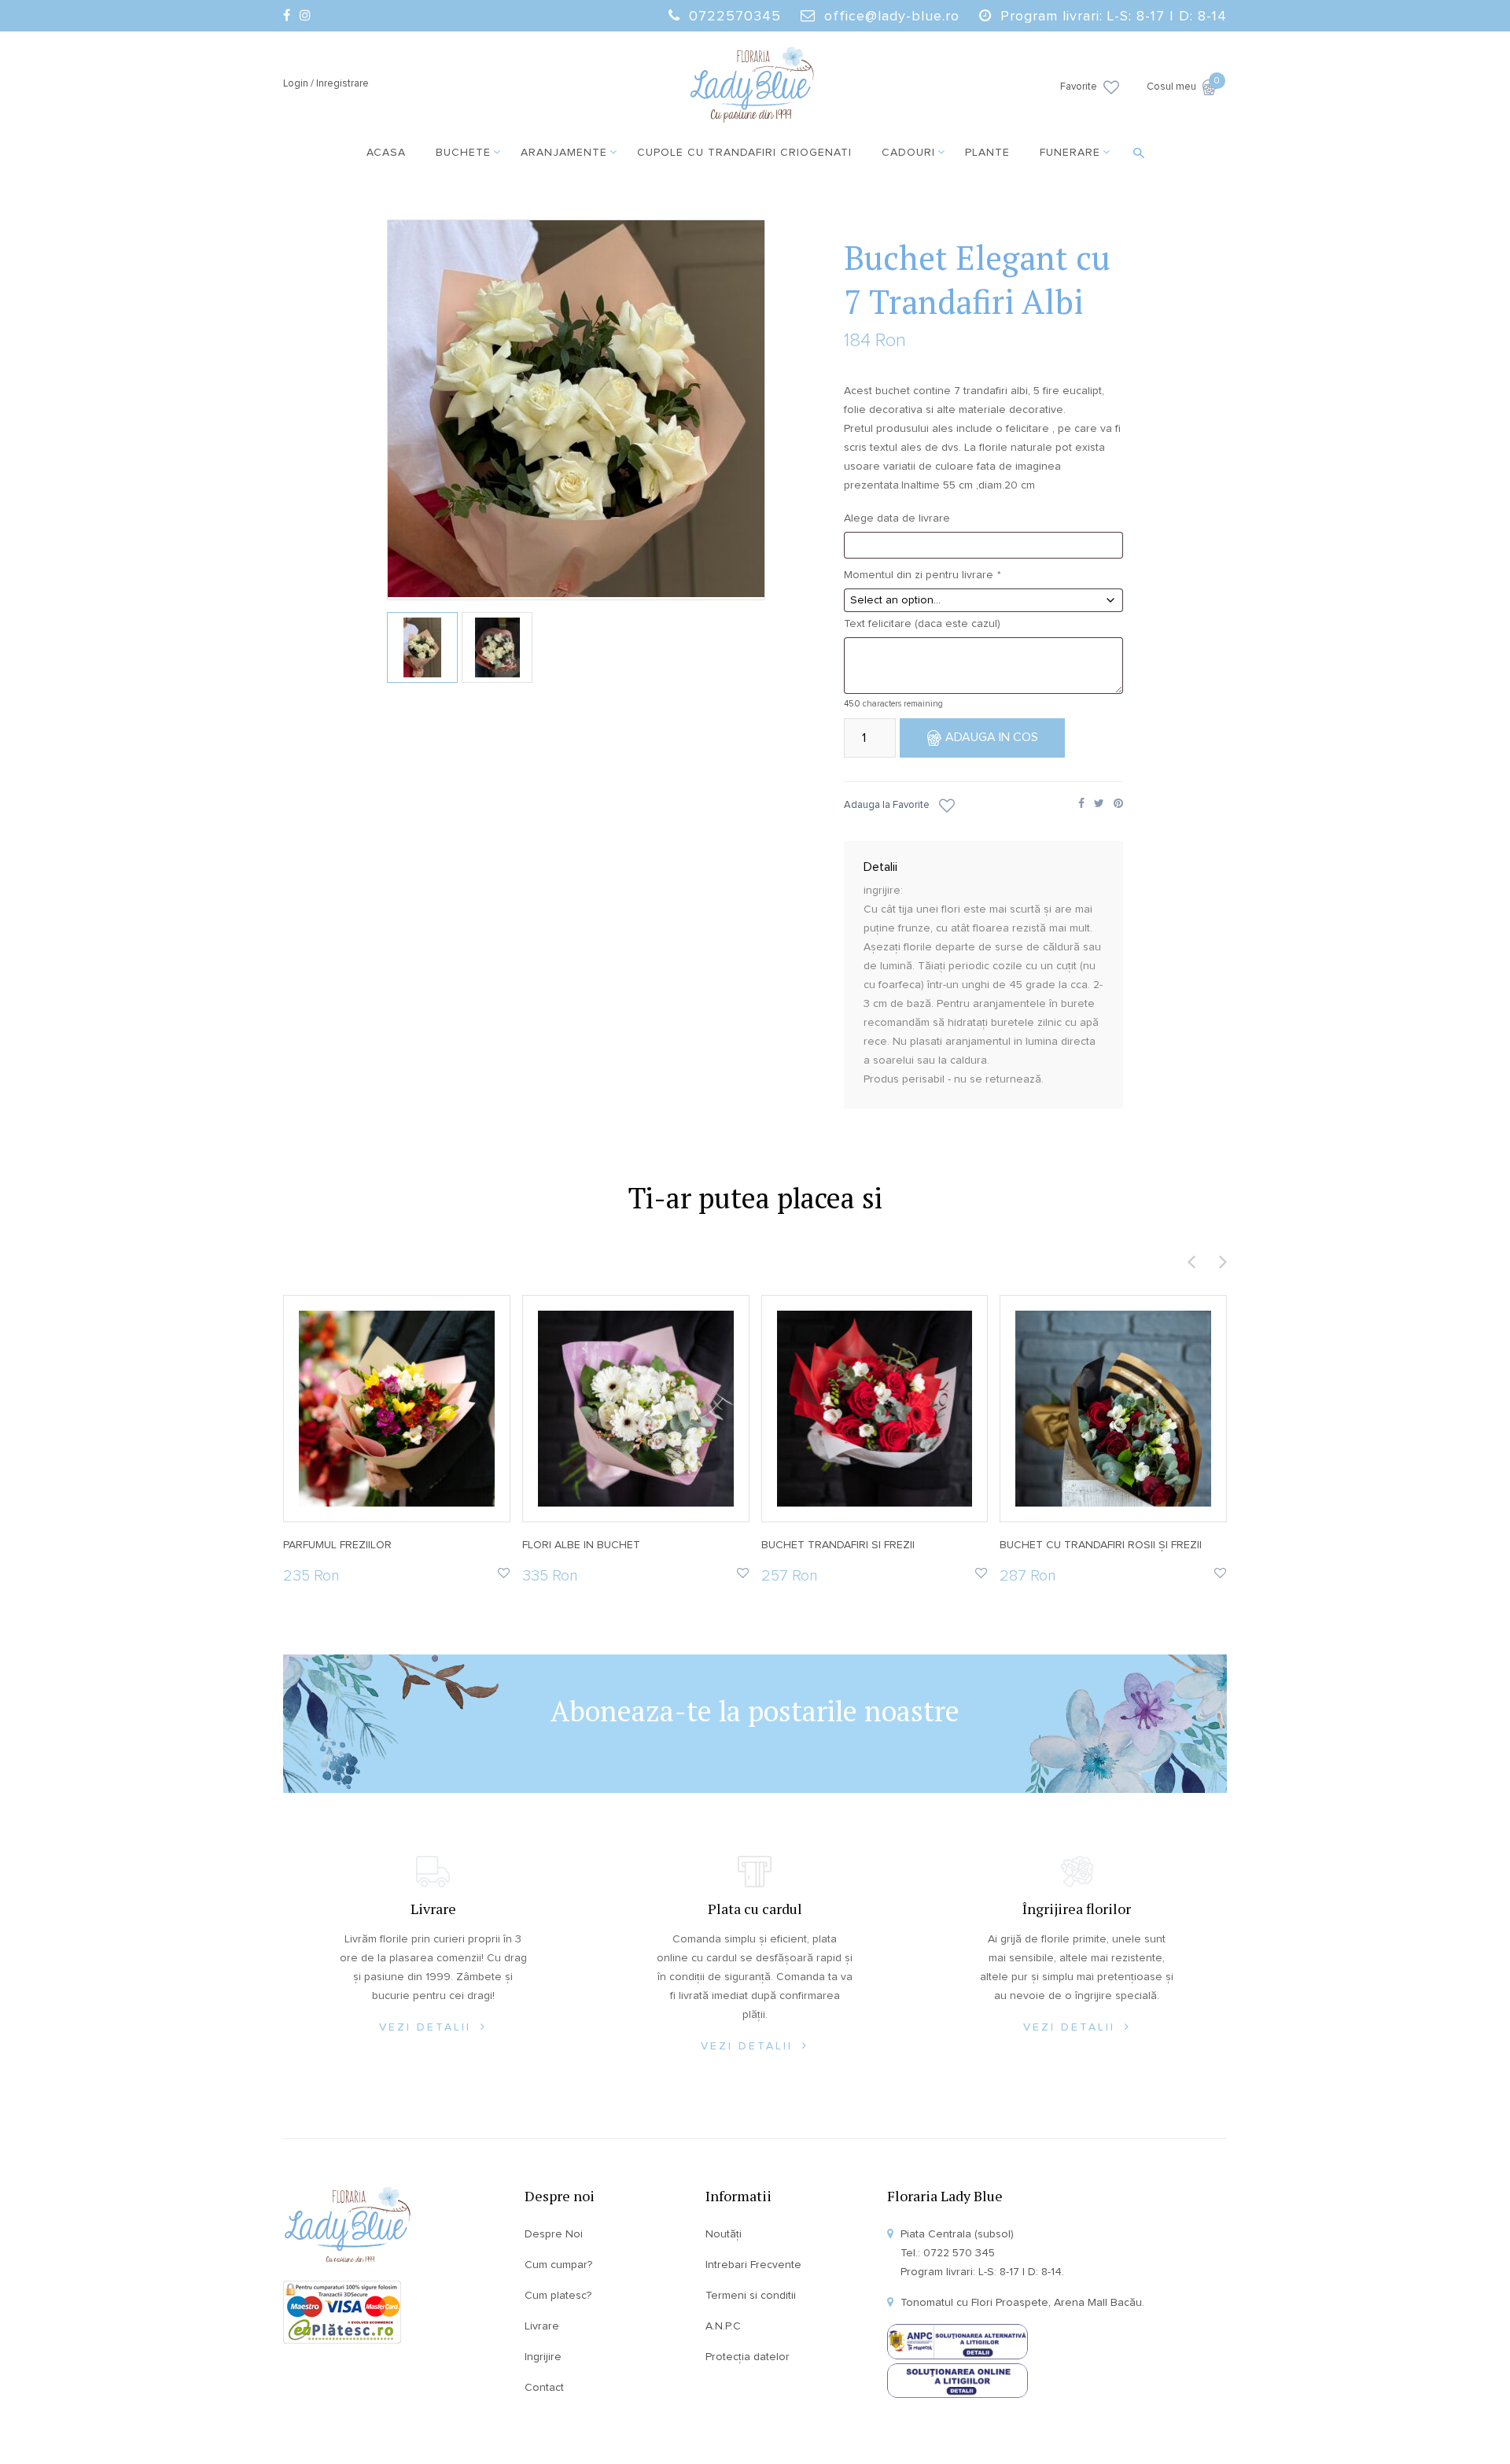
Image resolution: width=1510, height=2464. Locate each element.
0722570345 (735, 17)
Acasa (386, 153)
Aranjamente (564, 153)
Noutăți (724, 2234)
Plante (987, 153)
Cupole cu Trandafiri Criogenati (744, 153)
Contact (544, 2388)
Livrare (542, 2326)
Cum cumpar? (558, 2265)
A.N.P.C (723, 2326)
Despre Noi (554, 2234)
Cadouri (908, 153)
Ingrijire (543, 2357)
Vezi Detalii (428, 2027)
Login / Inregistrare (326, 84)
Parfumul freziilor (337, 1545)
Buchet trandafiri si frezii (838, 1545)
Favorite (1079, 87)
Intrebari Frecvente (753, 2265)
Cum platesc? (558, 2296)
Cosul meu (1182, 86)
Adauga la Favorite (887, 805)
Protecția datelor (748, 2357)
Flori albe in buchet (581, 1545)
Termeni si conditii (751, 2296)
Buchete (463, 153)
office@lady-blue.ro (892, 17)
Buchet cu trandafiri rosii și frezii (1101, 1545)
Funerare (1070, 153)
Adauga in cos (992, 737)
